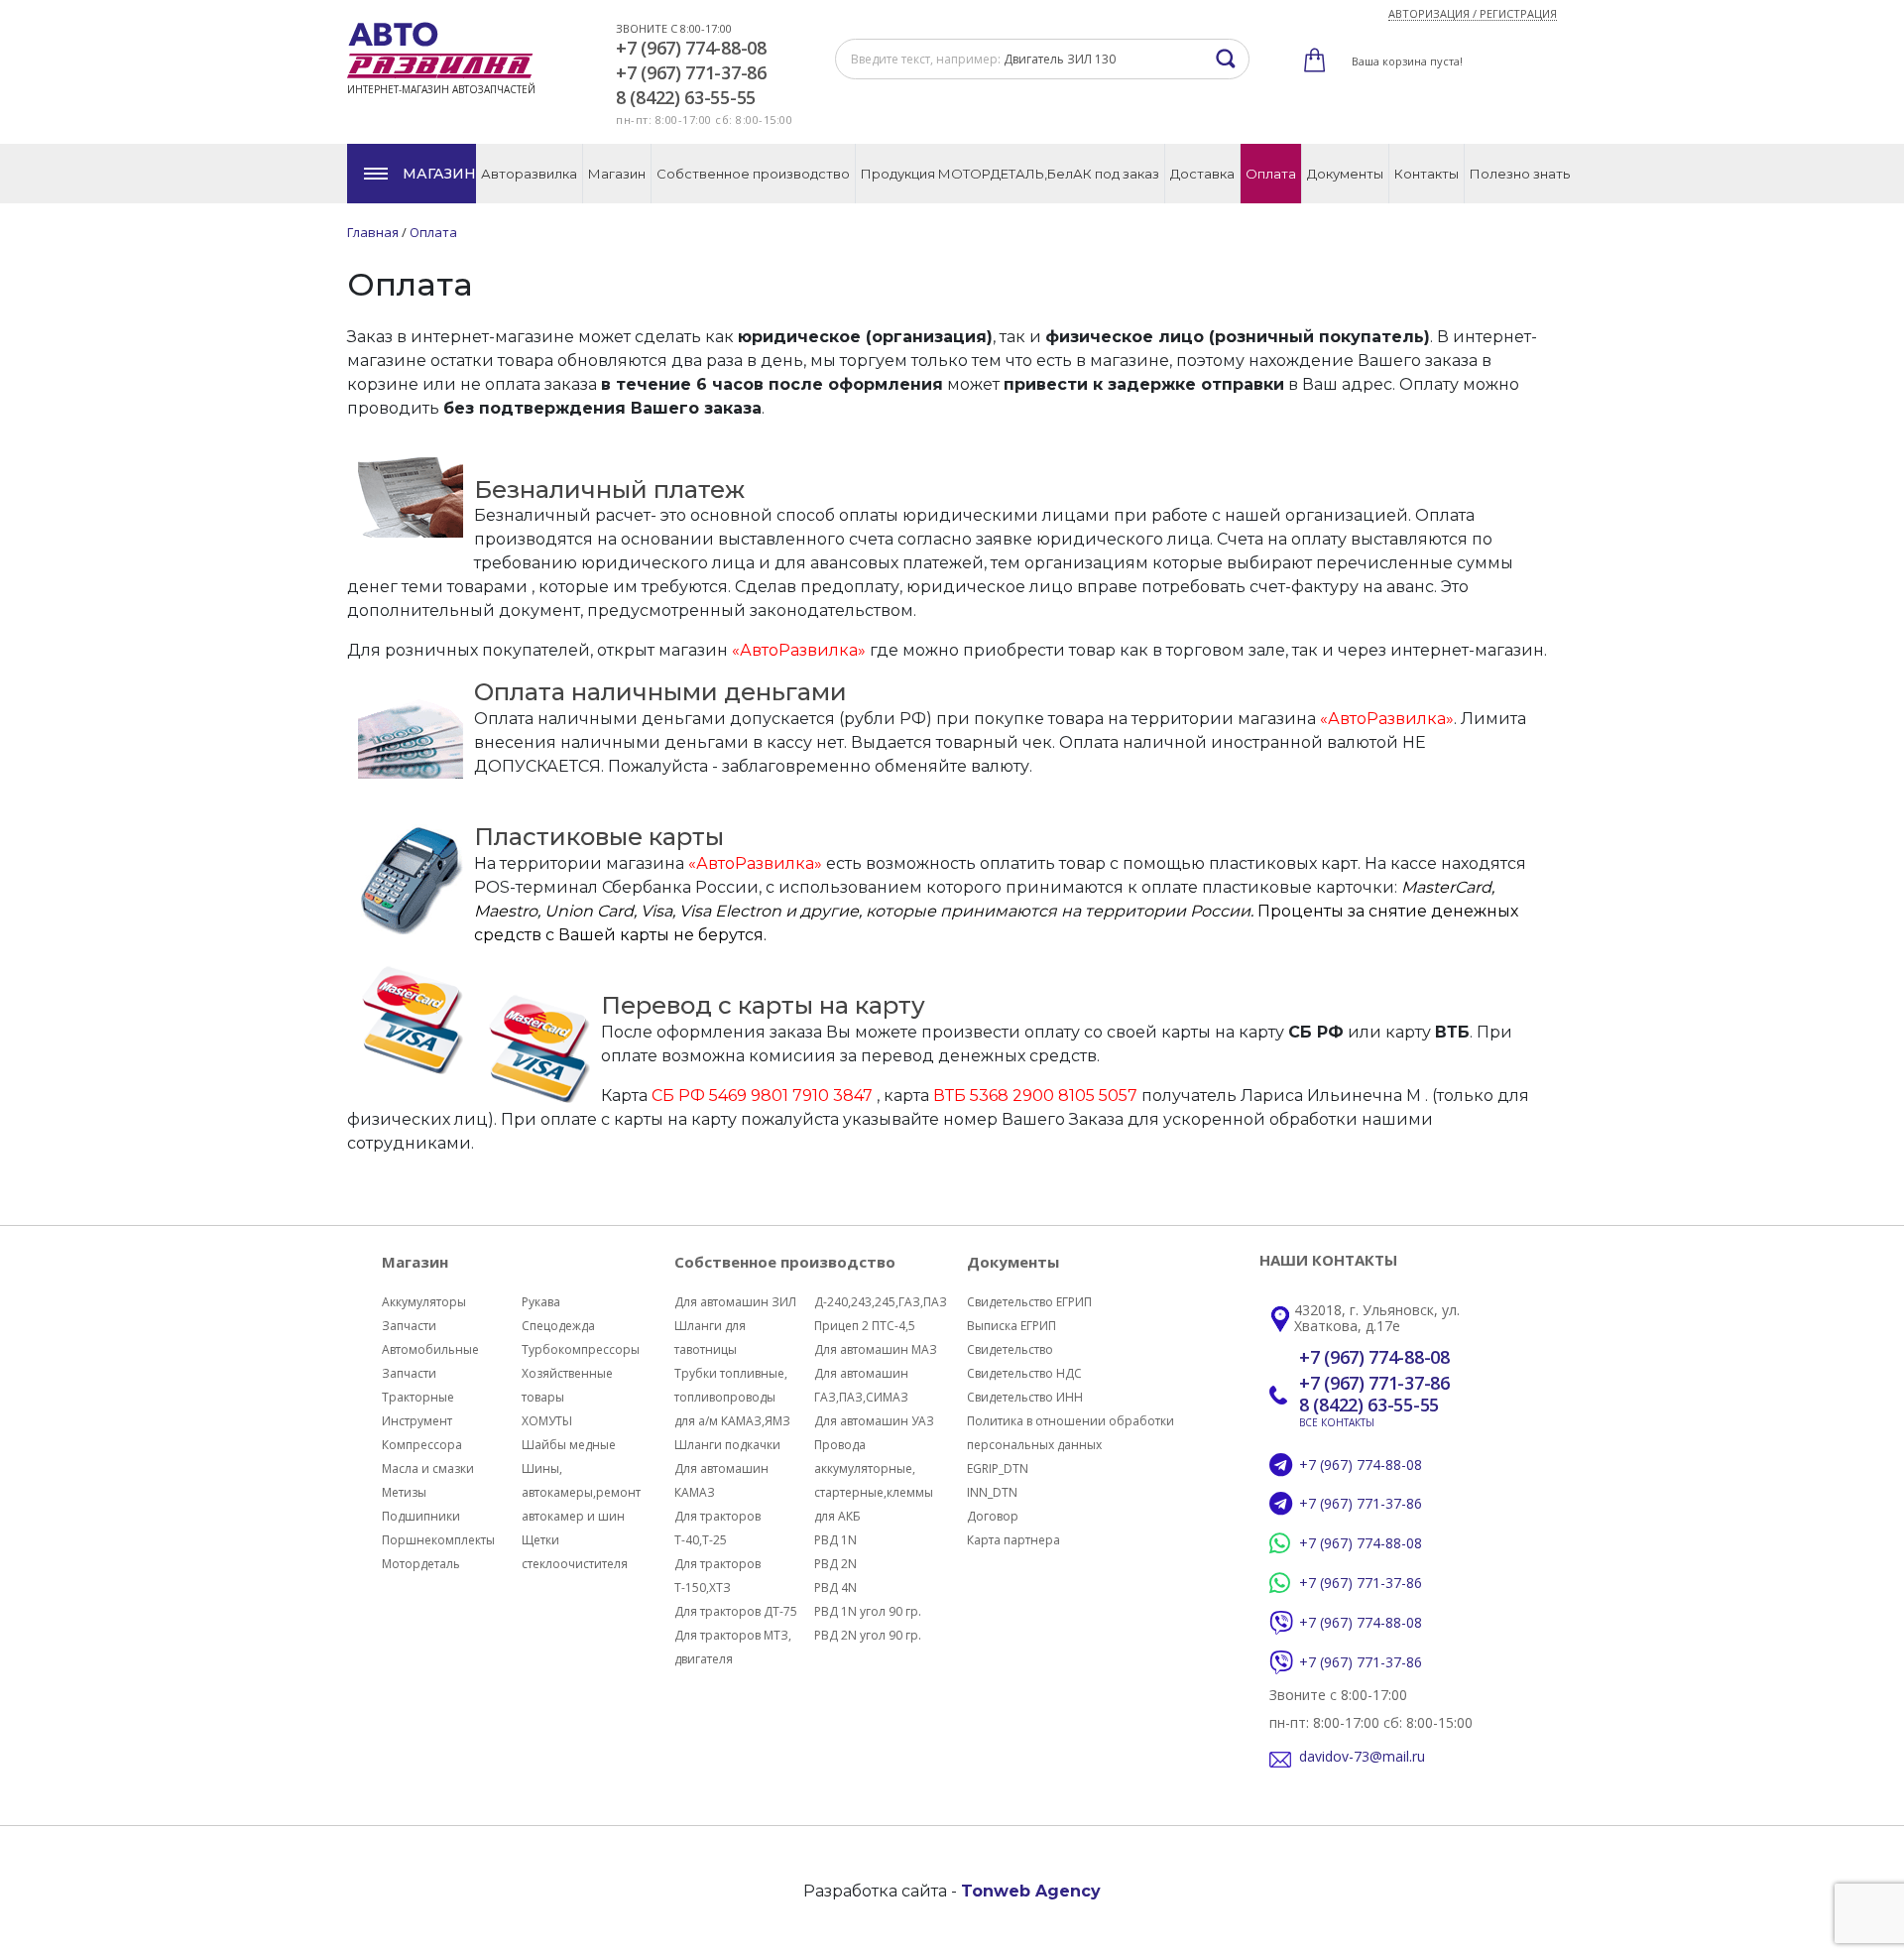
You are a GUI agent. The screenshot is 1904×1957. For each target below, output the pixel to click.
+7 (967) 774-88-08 (691, 49)
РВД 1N (835, 1540)
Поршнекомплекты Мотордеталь (438, 1552)
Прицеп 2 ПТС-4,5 (865, 1326)
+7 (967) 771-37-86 (691, 73)
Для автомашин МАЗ (876, 1349)
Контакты (1427, 174)
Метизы (404, 1492)
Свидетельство (1010, 1349)
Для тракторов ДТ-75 (736, 1611)
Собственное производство (753, 174)
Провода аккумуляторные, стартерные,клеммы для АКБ (874, 1480)
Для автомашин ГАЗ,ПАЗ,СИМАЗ (861, 1385)
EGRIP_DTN (998, 1468)
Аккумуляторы (424, 1302)
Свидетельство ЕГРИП (1029, 1302)
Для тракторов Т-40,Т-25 (717, 1528)
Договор (993, 1516)
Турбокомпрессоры (581, 1349)
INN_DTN (992, 1492)
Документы (1345, 174)
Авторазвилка (529, 174)
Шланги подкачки (727, 1445)
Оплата (1271, 174)
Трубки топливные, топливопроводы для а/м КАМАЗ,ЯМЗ (732, 1397)
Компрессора (422, 1445)
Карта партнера (1013, 1540)
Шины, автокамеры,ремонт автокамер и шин (581, 1492)
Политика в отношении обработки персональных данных (1071, 1433)
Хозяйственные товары (567, 1385)
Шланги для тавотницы (710, 1338)
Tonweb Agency (1031, 1891)
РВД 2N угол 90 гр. (868, 1635)
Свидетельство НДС (1024, 1373)
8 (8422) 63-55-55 (686, 98)
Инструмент (417, 1421)
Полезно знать (1520, 174)
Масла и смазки (428, 1468)
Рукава (541, 1302)
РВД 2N (835, 1564)
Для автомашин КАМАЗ (721, 1480)
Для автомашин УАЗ (874, 1421)
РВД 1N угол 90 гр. (868, 1611)
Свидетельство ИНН (1025, 1397)
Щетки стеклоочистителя (575, 1552)
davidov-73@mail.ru (1362, 1757)
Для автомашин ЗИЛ (735, 1302)
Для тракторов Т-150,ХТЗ (717, 1576)
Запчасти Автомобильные (430, 1338)
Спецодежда (558, 1326)
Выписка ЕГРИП (1011, 1326)
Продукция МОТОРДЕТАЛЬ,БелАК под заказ (1010, 174)
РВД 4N (835, 1588)
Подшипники (421, 1516)
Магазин (439, 174)
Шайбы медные (569, 1445)
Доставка (1202, 174)
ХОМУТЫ (547, 1421)
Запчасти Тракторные (418, 1385)
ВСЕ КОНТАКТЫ (1337, 1422)
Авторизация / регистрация (1473, 14)
